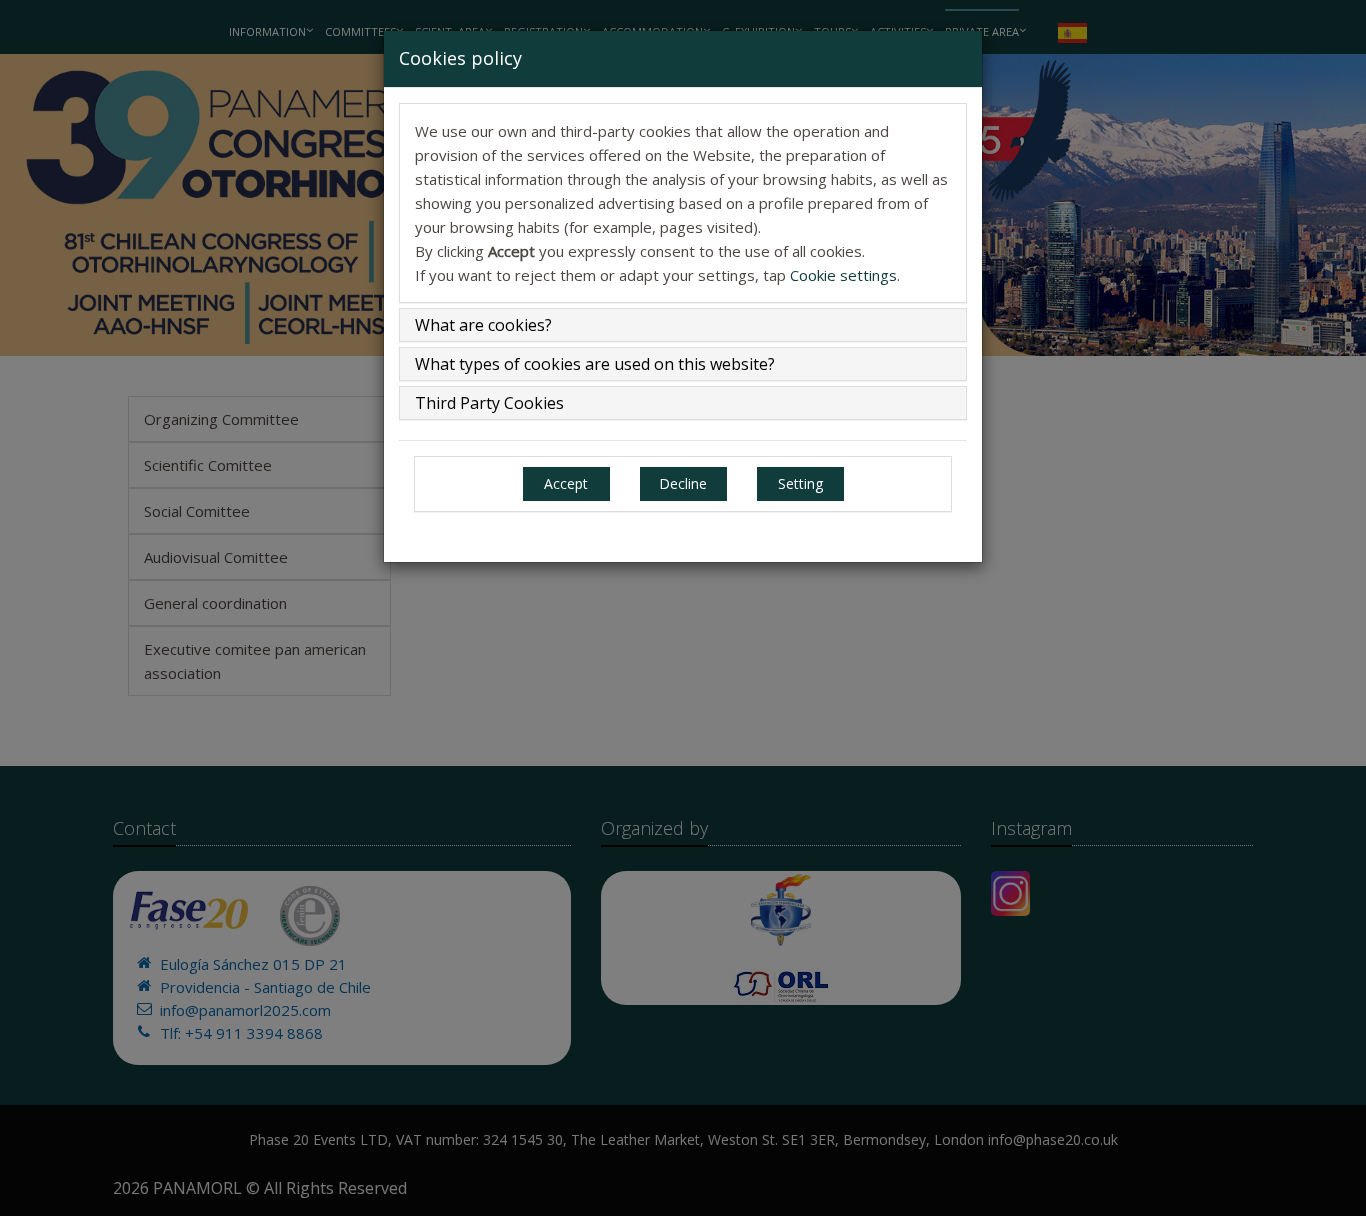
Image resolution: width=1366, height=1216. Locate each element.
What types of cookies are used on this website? (595, 364)
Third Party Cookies (489, 403)
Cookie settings (843, 275)
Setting (800, 483)
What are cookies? (483, 325)
